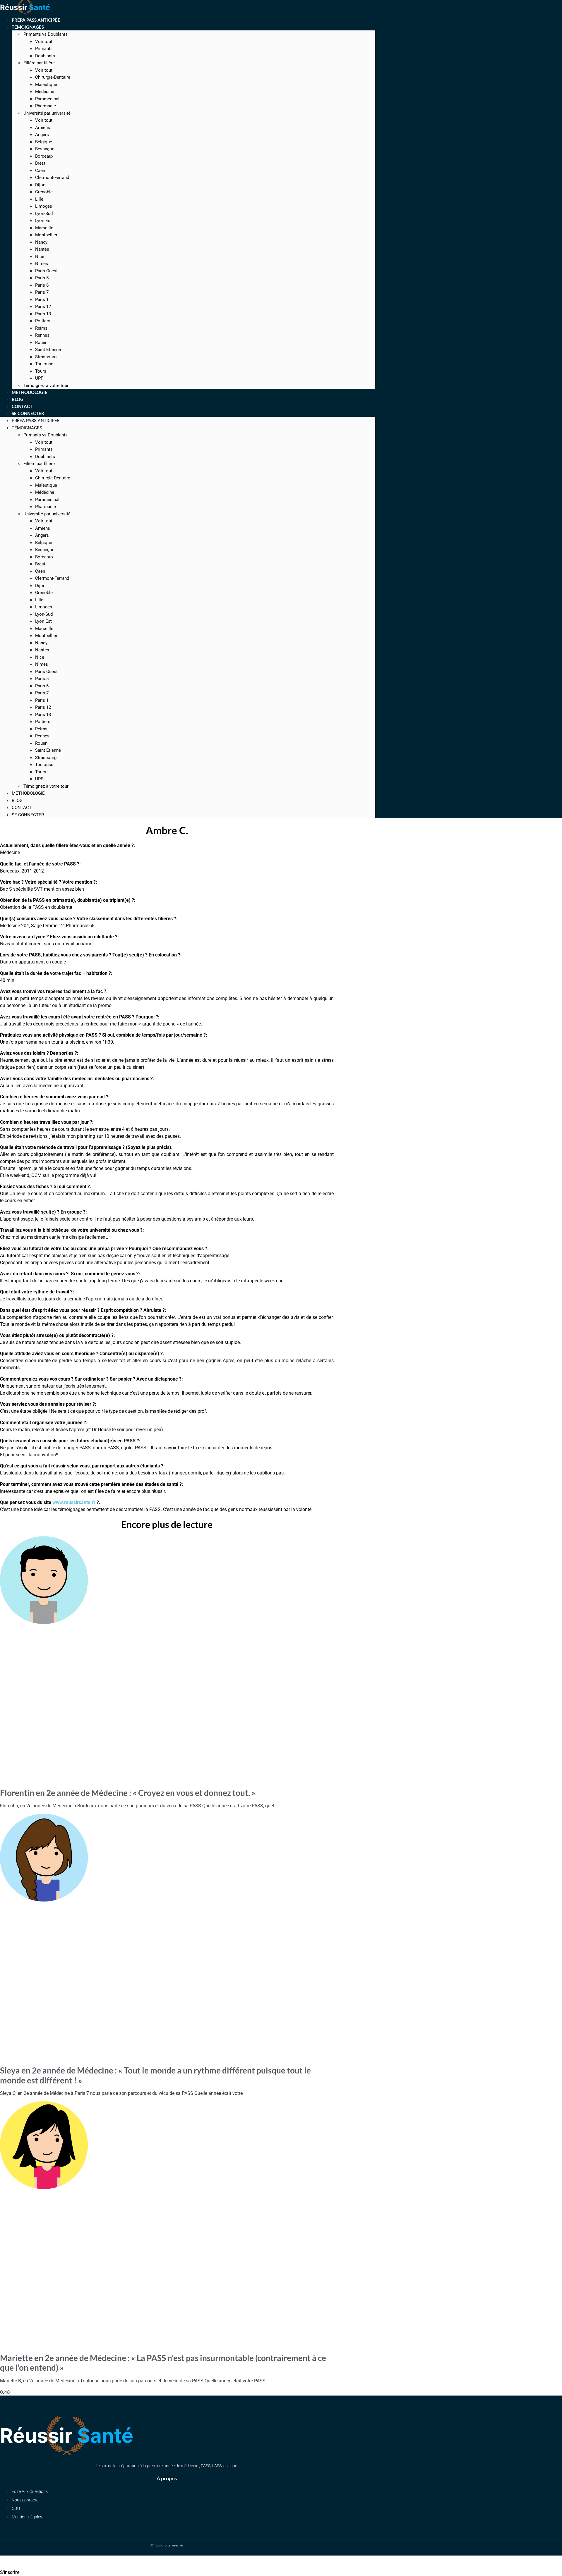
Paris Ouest (46, 271)
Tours (41, 371)
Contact (22, 808)
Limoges (44, 206)
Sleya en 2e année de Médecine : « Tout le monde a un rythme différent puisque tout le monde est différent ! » (155, 2075)
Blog (17, 801)
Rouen (41, 343)
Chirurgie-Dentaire (53, 77)
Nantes (42, 249)
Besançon (45, 149)
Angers (42, 135)
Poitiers (43, 321)
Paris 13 (43, 314)
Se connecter (28, 413)
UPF (39, 779)
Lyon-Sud (44, 214)
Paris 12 (43, 307)
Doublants (45, 56)
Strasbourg (46, 357)
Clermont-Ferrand (52, 178)
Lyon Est (43, 221)
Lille (39, 199)
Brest (40, 163)
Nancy (41, 242)
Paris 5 (42, 278)
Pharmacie (46, 106)
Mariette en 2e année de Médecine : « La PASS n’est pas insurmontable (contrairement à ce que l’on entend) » (163, 2363)
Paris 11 (43, 300)
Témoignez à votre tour (46, 786)
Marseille (44, 228)
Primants (44, 49)
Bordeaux (44, 156)
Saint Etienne (48, 350)
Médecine (45, 92)
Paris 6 (42, 285)
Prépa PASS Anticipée (36, 421)
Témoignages (28, 27)
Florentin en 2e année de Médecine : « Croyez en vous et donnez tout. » (128, 1793)
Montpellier (46, 235)
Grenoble (44, 192)
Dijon (40, 185)
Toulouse (44, 364)
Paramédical (47, 99)
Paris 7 (42, 292)
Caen (40, 171)
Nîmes (42, 264)
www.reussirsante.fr (74, 1502)
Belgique (44, 142)
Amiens (43, 128)
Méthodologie (28, 793)
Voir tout (44, 42)
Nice (40, 257)
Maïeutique (46, 85)
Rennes (42, 335)
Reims (41, 328)
